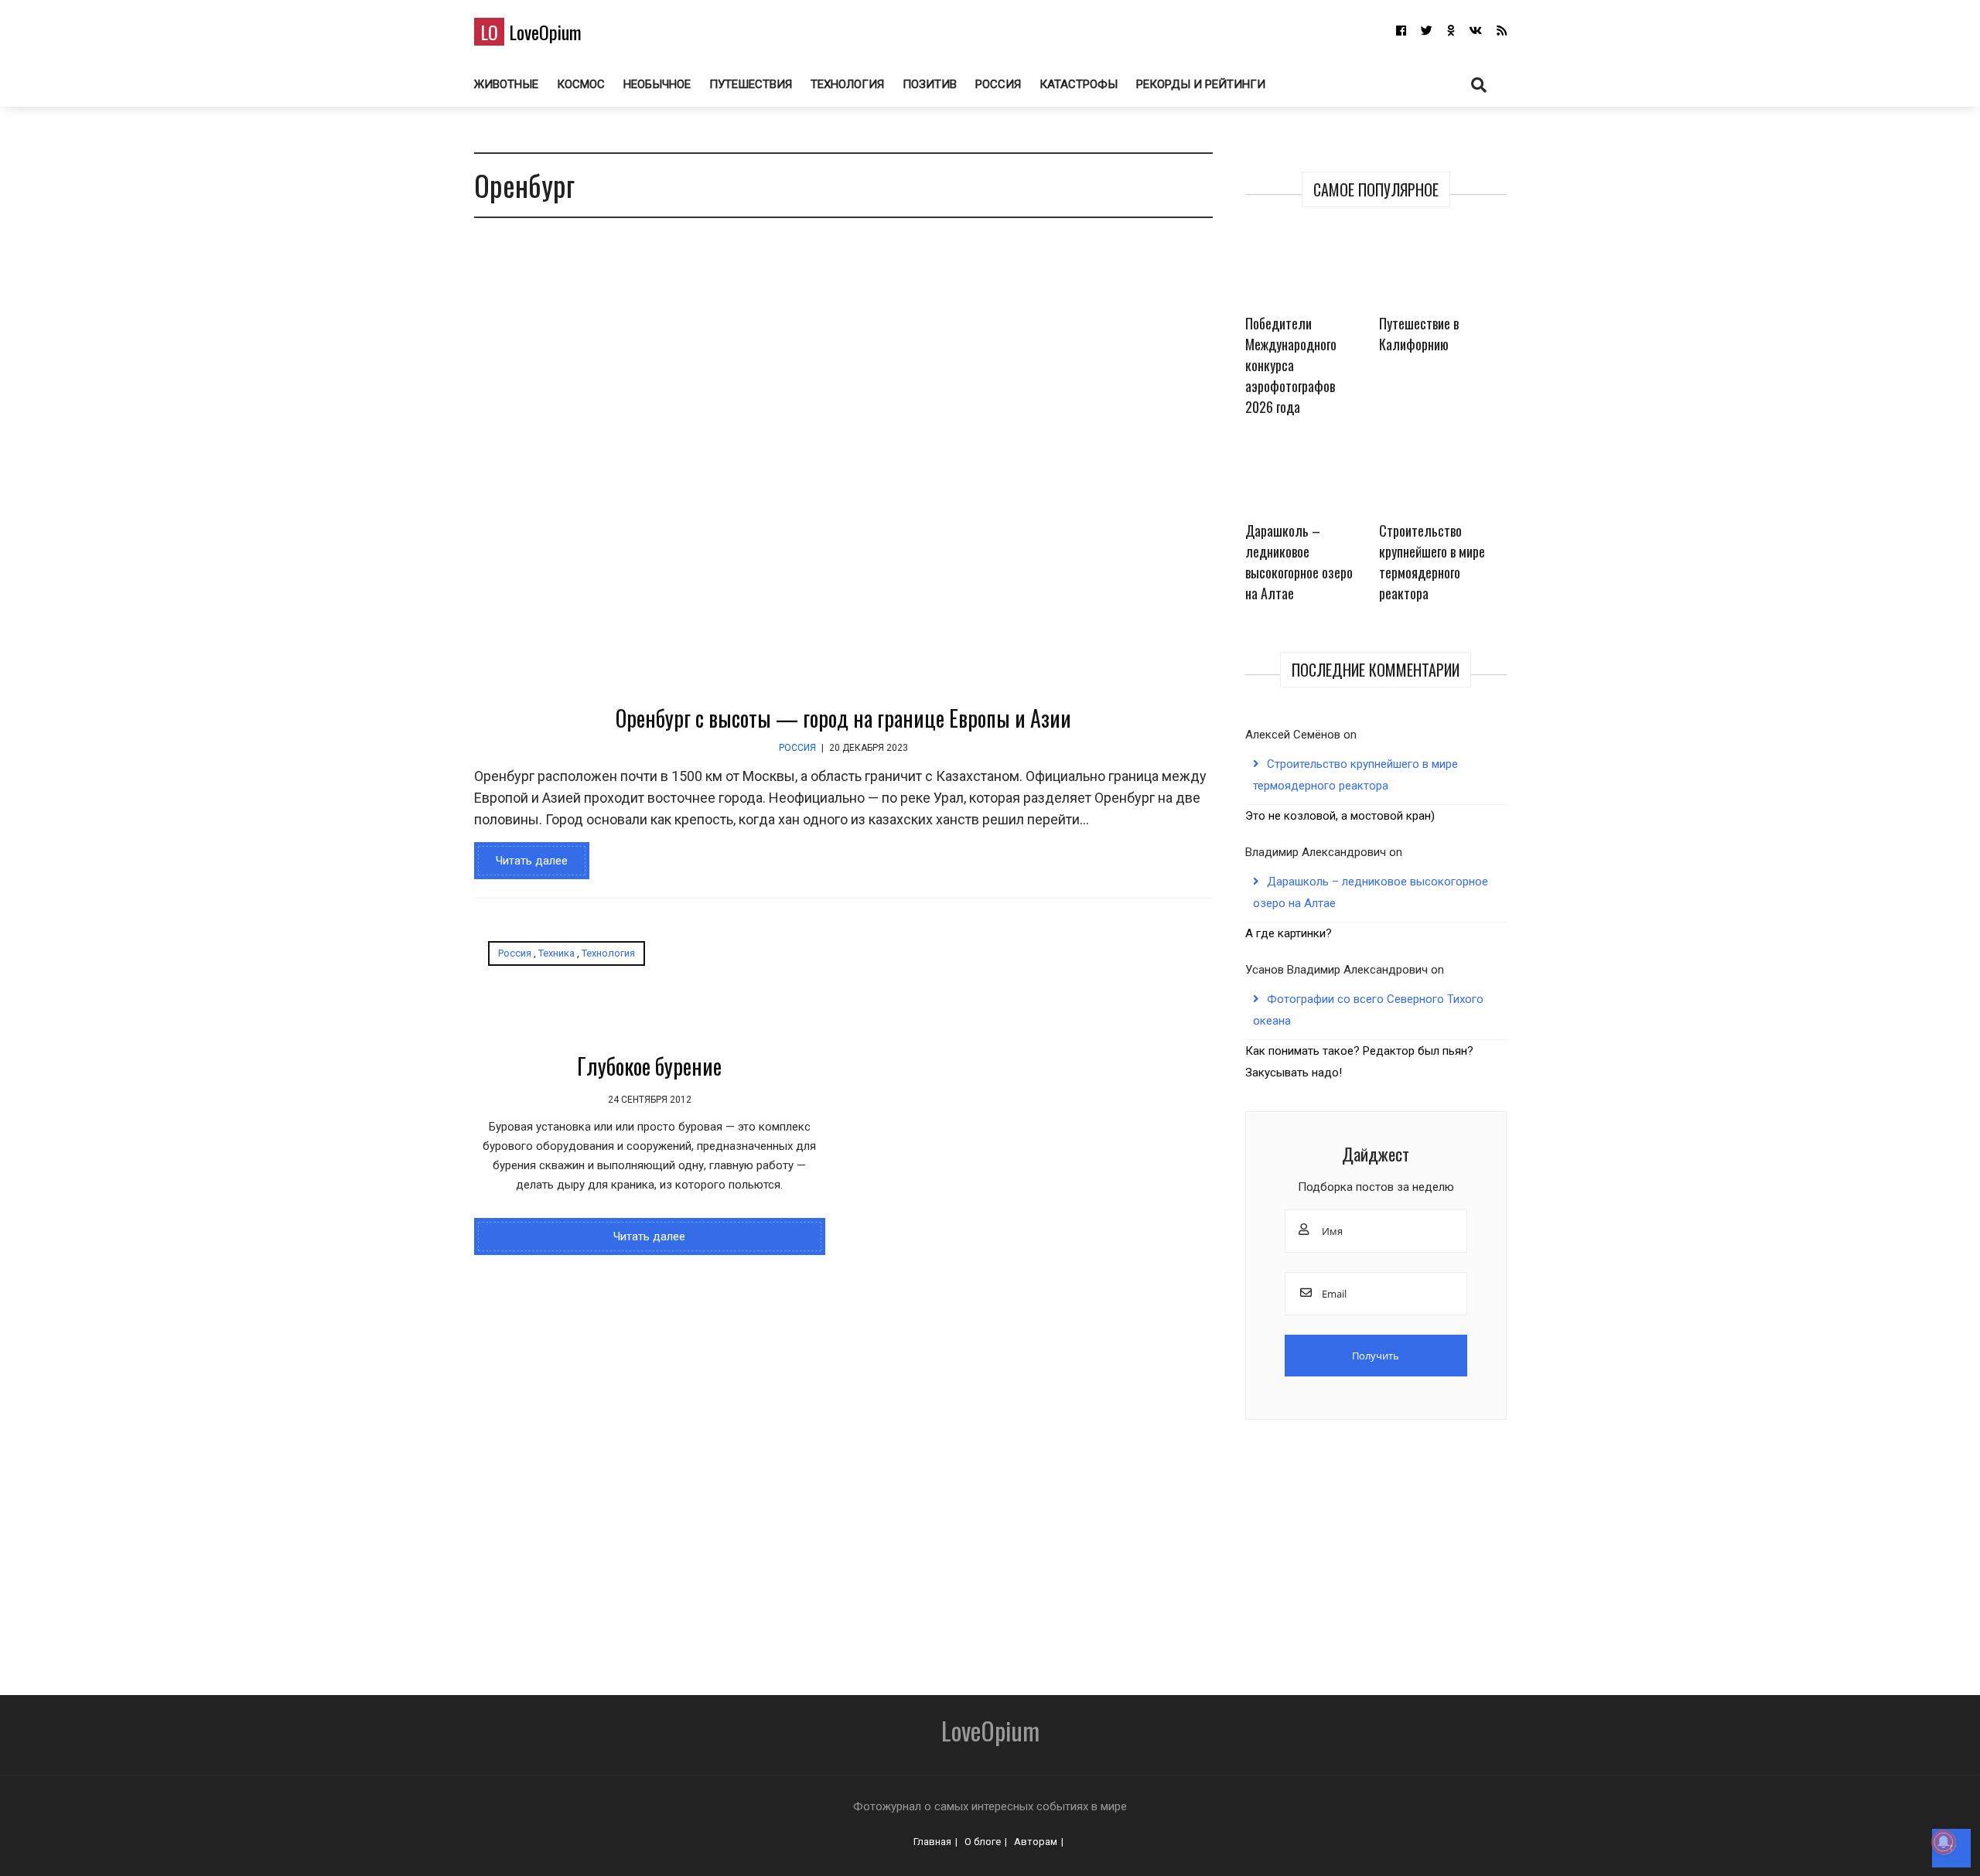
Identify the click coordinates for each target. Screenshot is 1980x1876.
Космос (581, 84)
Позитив (930, 84)
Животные (506, 84)
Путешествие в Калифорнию (1419, 334)
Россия (998, 84)
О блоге (983, 1842)
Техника (556, 953)
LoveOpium (531, 32)
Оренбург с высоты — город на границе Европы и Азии (843, 718)
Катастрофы (1079, 84)
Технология (847, 84)
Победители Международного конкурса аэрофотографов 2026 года (1291, 365)
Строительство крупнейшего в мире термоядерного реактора (1432, 562)
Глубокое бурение (649, 1066)
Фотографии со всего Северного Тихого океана (1368, 1010)
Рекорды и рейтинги (1201, 84)
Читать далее (532, 861)
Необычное (657, 84)
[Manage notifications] (1944, 1842)
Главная (932, 1842)
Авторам (1036, 1842)
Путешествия (751, 84)
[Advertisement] (900, 1552)
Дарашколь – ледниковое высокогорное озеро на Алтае (1299, 562)
